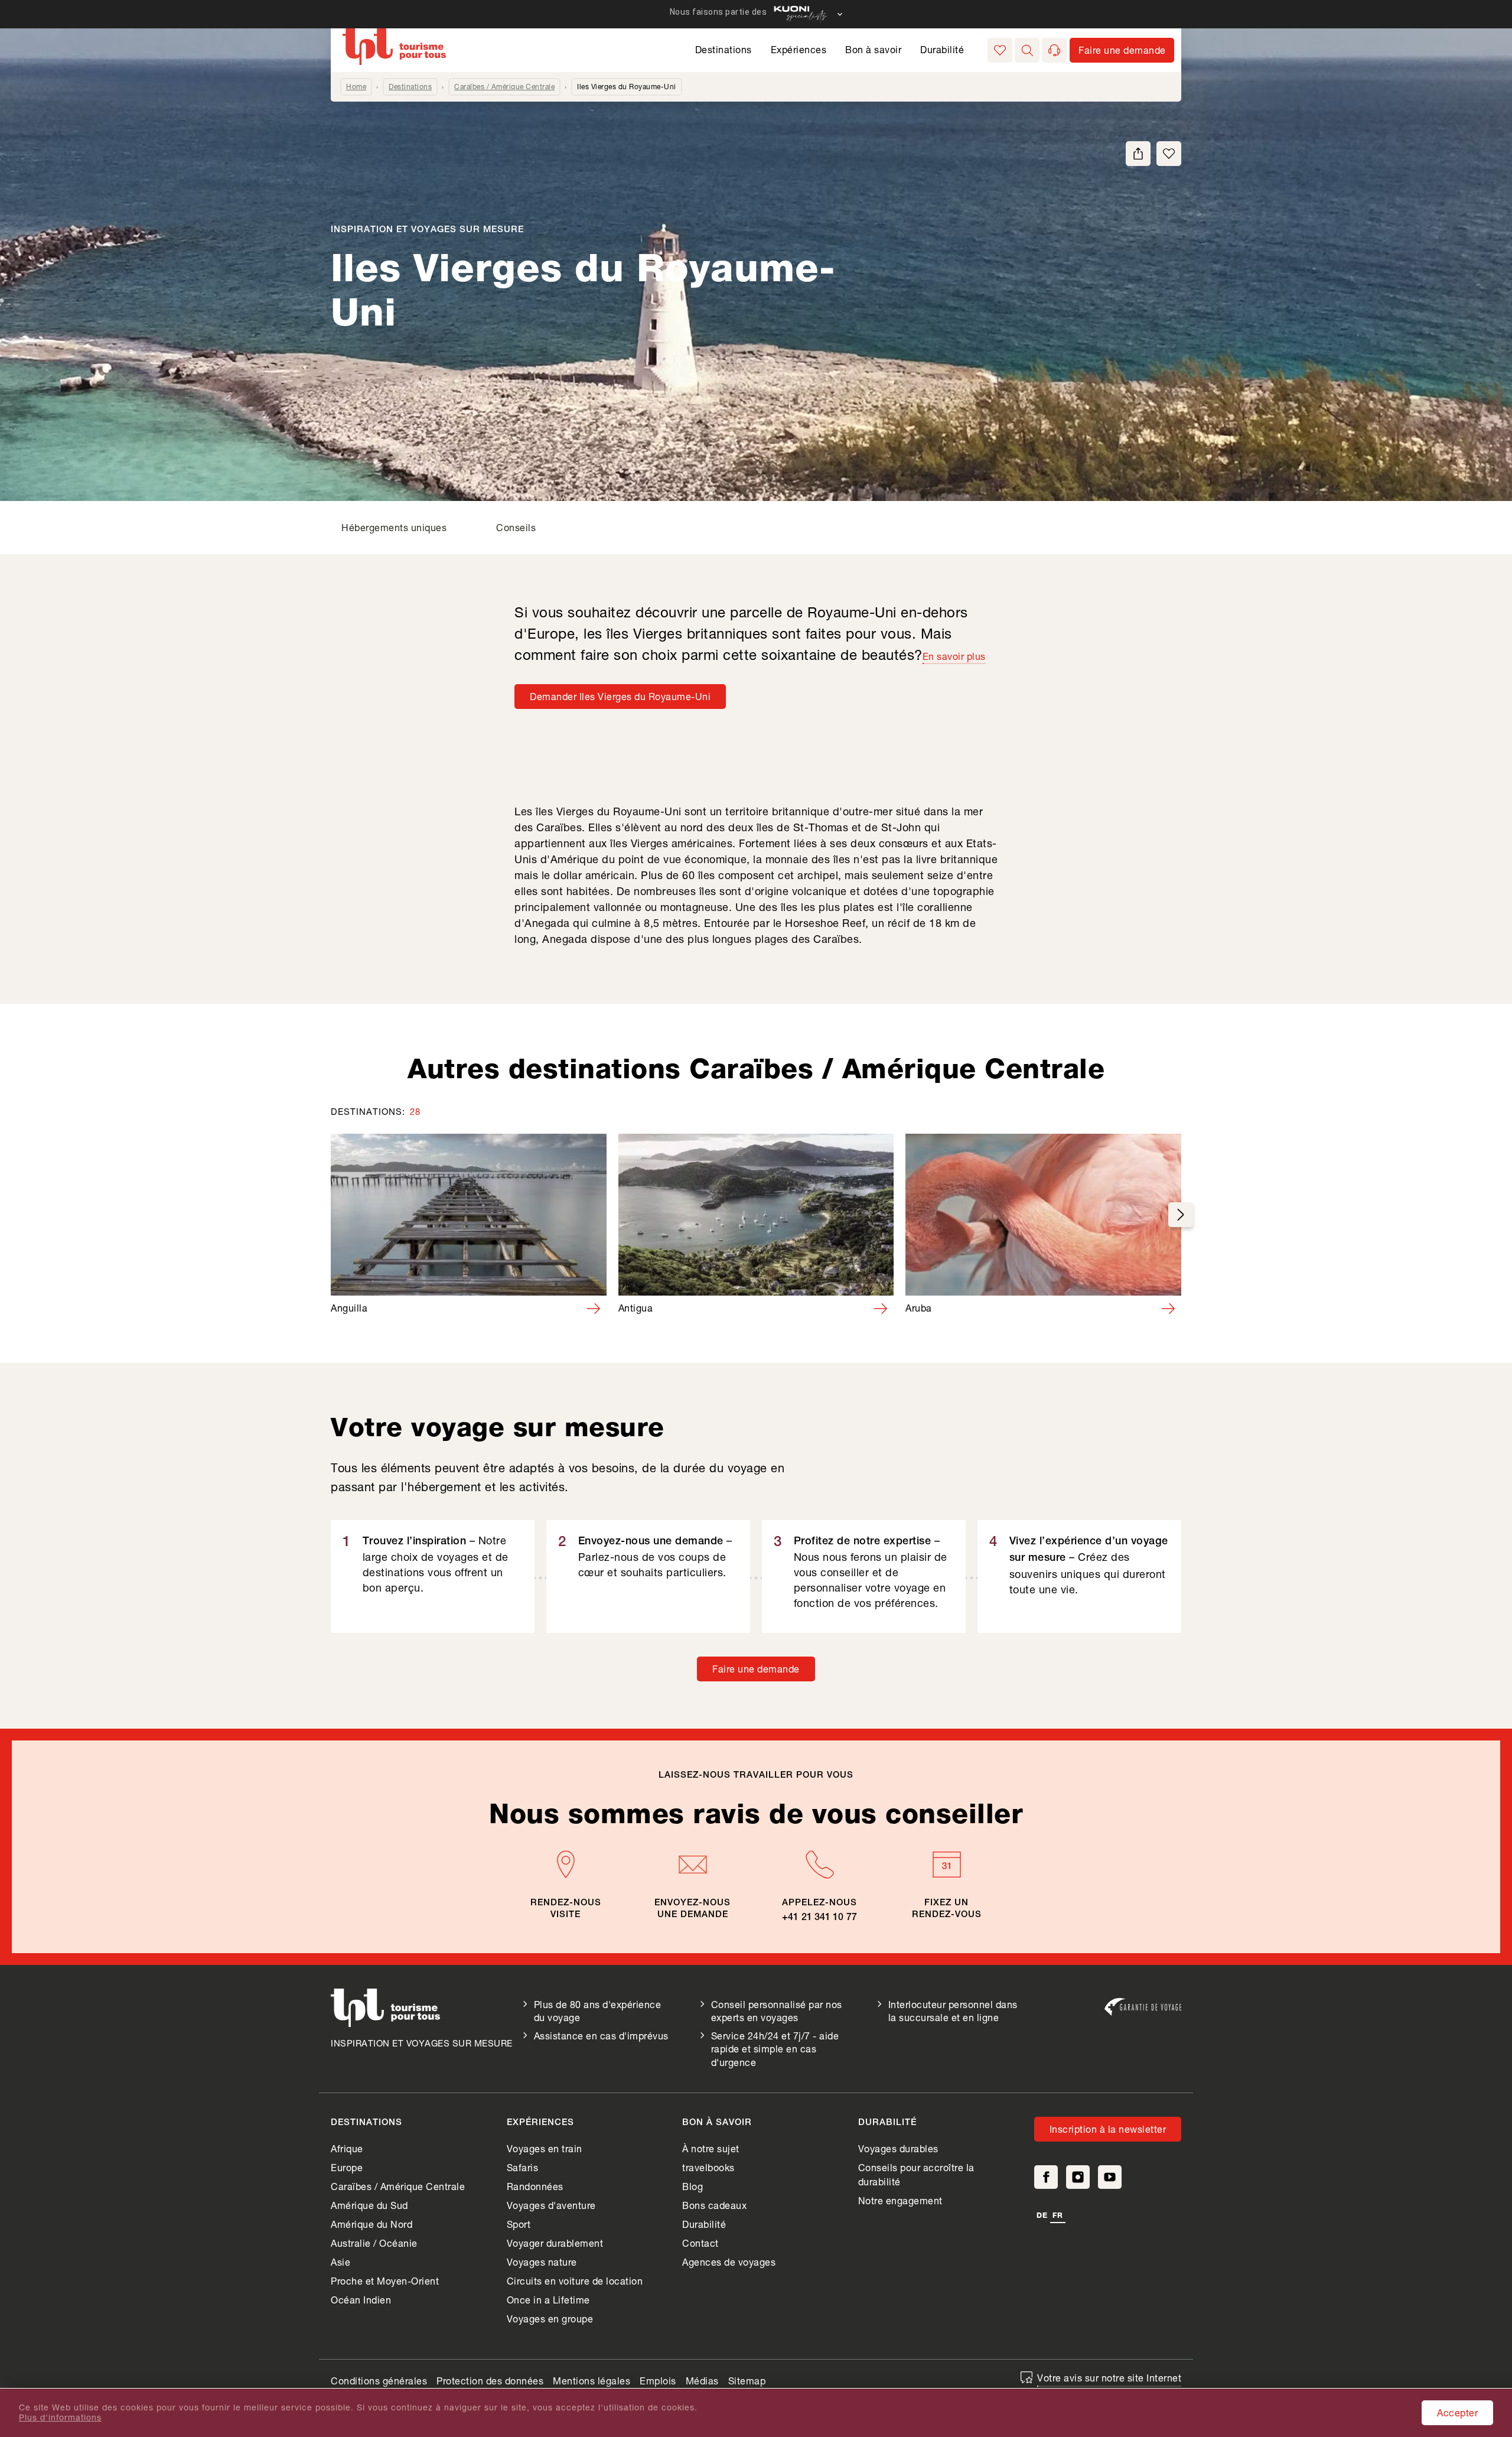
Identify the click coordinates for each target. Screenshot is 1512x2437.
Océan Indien (361, 2300)
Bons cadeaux (714, 2205)
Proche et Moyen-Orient (385, 2281)
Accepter (1457, 2412)
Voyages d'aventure (551, 2205)
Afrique (347, 2148)
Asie (340, 2262)
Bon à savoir (873, 49)
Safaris (523, 2167)
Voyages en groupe (550, 2319)
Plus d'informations (60, 2418)
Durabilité (942, 49)
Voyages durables (898, 2148)
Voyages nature (542, 2262)
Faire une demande (756, 1669)
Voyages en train (545, 2148)
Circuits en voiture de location (575, 2281)
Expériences (799, 49)
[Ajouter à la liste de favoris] (1169, 154)
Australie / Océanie (374, 2243)
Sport (519, 2224)
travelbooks (708, 2167)
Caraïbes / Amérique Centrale (504, 87)
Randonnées (535, 2186)
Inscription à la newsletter (1108, 2129)
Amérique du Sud (369, 2205)
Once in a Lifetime (548, 2300)
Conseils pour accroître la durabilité (916, 2174)
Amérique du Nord (372, 2224)
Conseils (516, 527)
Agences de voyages (729, 2262)
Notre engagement (900, 2200)
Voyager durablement (555, 2243)
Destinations (724, 49)
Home (356, 87)
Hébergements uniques (394, 527)
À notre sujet (711, 2148)
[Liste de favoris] (1000, 50)
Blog (693, 2186)
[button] (1027, 50)
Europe (347, 2167)
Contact (700, 2243)
